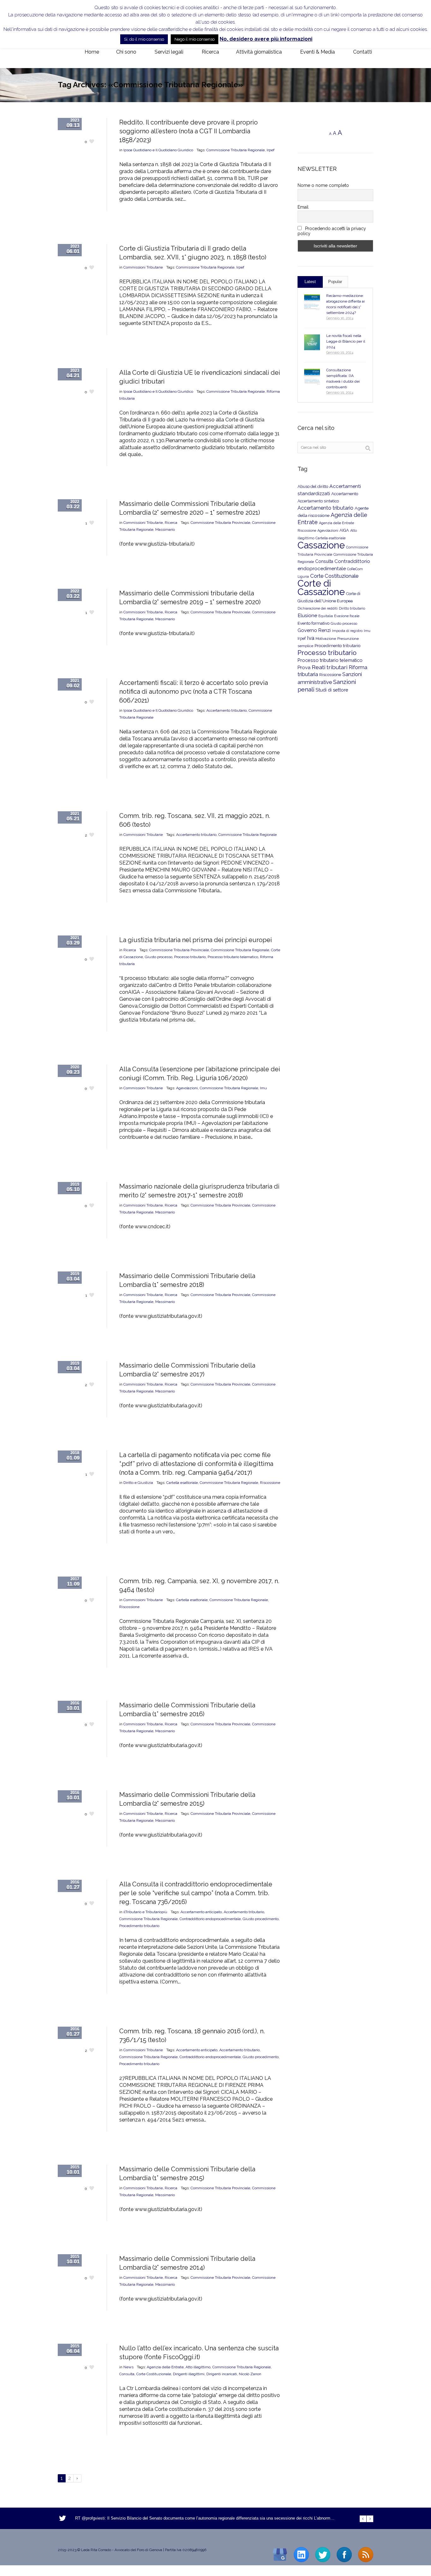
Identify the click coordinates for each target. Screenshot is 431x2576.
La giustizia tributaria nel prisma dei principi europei (196, 940)
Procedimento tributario (139, 1926)
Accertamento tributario (227, 710)
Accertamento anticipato (201, 1912)
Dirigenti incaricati (222, 2374)
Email (303, 207)
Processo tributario (190, 957)
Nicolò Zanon (250, 2374)
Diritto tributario (352, 608)
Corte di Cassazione (321, 588)
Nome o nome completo (323, 185)
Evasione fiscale (347, 616)
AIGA (344, 530)
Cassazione (321, 545)
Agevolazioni (187, 1088)
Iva (311, 638)
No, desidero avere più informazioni (266, 39)
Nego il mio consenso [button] (195, 39)
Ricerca (171, 523)
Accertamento (345, 494)
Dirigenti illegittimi (189, 2374)
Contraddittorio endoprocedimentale (210, 1919)
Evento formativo (313, 623)
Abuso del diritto (313, 486)
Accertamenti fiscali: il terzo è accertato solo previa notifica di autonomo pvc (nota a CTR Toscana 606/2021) (194, 692)
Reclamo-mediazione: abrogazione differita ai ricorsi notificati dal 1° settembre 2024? (345, 304)
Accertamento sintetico (318, 501)
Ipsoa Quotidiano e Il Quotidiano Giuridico (158, 150)
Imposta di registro (347, 631)
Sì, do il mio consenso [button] (144, 39)
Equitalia (326, 616)
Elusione (307, 615)
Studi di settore (332, 690)
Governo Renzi (314, 630)
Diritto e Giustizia (138, 1483)
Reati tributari (330, 667)
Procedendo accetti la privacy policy (332, 231)
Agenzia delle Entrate (165, 2367)
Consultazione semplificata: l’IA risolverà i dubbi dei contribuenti (343, 379)
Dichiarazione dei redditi (318, 608)
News (128, 2367)
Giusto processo (159, 957)
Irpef (271, 150)
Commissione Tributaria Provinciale (220, 523)
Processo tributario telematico (233, 957)
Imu (263, 1088)
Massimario (165, 530)
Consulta (127, 2374)
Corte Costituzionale (154, 2374)
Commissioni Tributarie (143, 267)
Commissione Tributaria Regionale (236, 150)
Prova (304, 668)
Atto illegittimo (198, 2367)
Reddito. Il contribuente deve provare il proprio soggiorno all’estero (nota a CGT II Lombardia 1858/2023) (189, 131)
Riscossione (270, 1483)
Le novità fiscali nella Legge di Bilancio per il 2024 (346, 341)
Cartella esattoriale (182, 1483)
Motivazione (326, 639)
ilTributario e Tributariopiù (145, 1912)
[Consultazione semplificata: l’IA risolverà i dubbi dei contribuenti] (312, 377)
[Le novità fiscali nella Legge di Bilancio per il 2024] (312, 342)
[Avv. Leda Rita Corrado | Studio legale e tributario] (63, 52)
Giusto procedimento (261, 1919)
